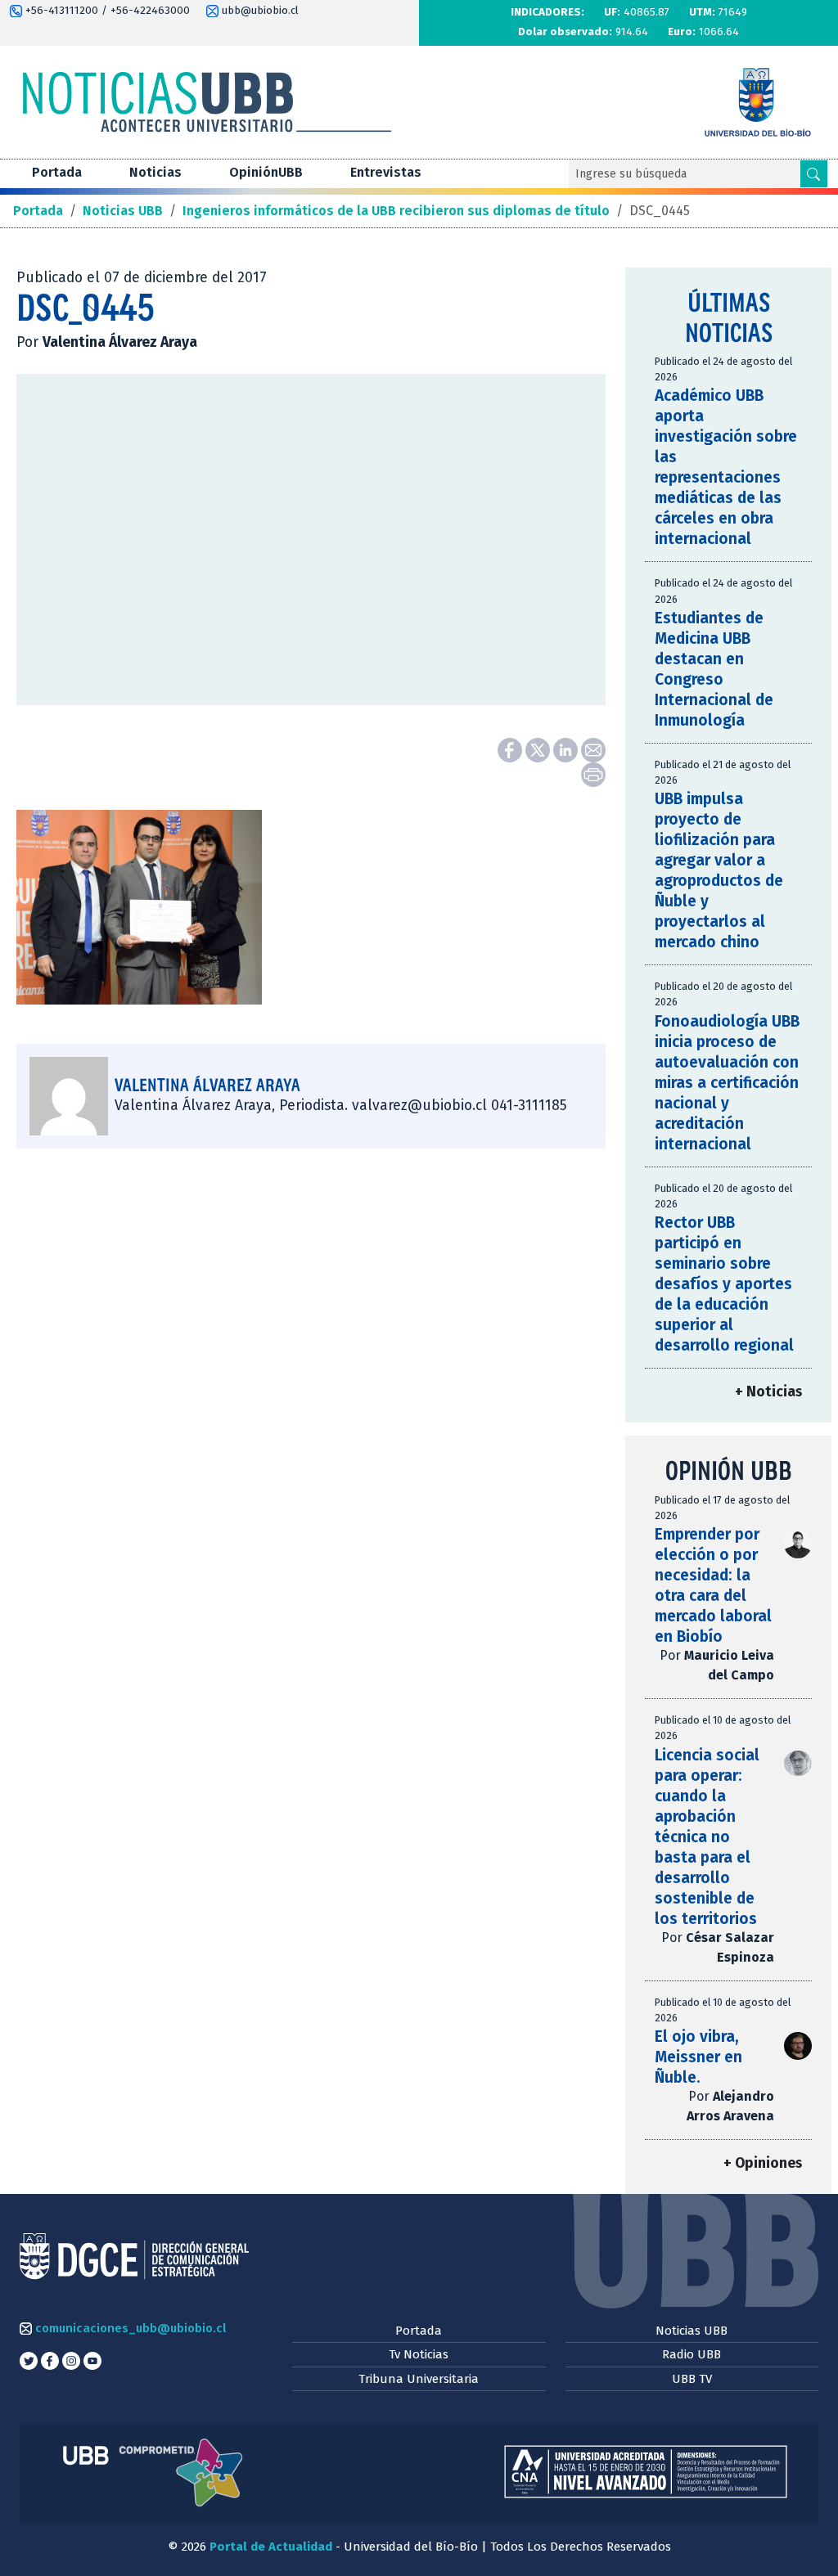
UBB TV (692, 2379)
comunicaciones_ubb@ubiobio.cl (129, 2328)
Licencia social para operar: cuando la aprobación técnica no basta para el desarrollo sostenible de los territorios (707, 1837)
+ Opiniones (763, 2163)
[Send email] (593, 749)
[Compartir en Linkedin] (567, 749)
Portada (57, 172)
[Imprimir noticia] (593, 773)
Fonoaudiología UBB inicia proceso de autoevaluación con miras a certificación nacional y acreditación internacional (727, 1083)
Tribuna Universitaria (419, 2379)
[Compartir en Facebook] (511, 749)
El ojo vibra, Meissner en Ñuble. (698, 2057)
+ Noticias (768, 1392)
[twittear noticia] (539, 749)
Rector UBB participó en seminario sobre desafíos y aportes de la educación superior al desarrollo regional (724, 1284)
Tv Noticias (419, 2354)
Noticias (155, 172)
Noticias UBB (692, 2331)
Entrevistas (386, 172)
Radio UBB (692, 2354)
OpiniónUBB (266, 172)
